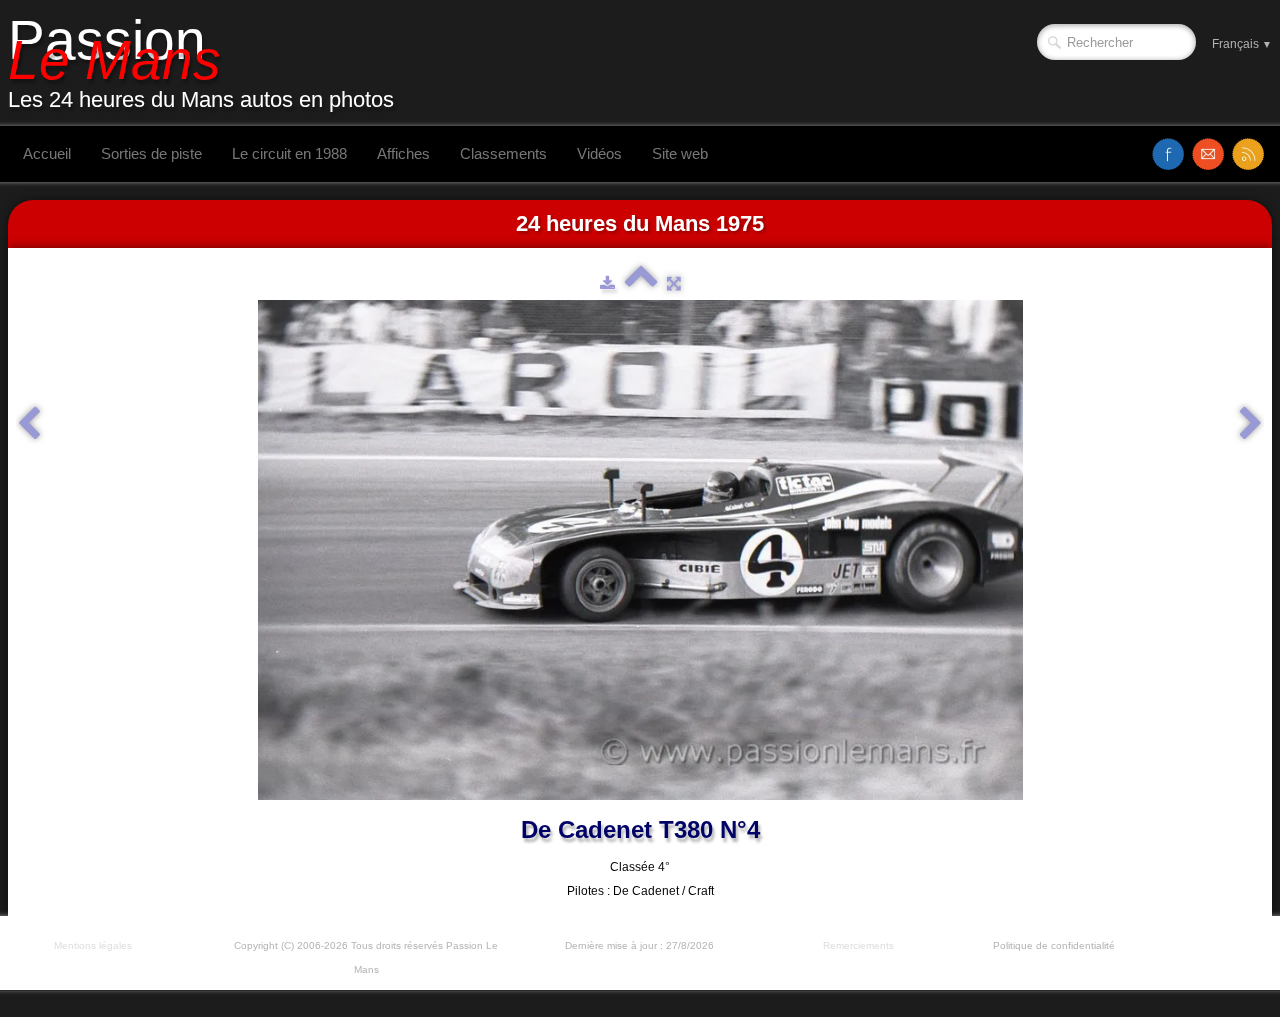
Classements (503, 153)
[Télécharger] (607, 283)
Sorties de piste (151, 153)
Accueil (47, 153)
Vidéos (599, 153)
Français (1242, 44)
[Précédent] (29, 424)
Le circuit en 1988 (289, 153)
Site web (680, 153)
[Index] (641, 283)
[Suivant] (1251, 424)
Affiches (403, 153)
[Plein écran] (674, 283)
